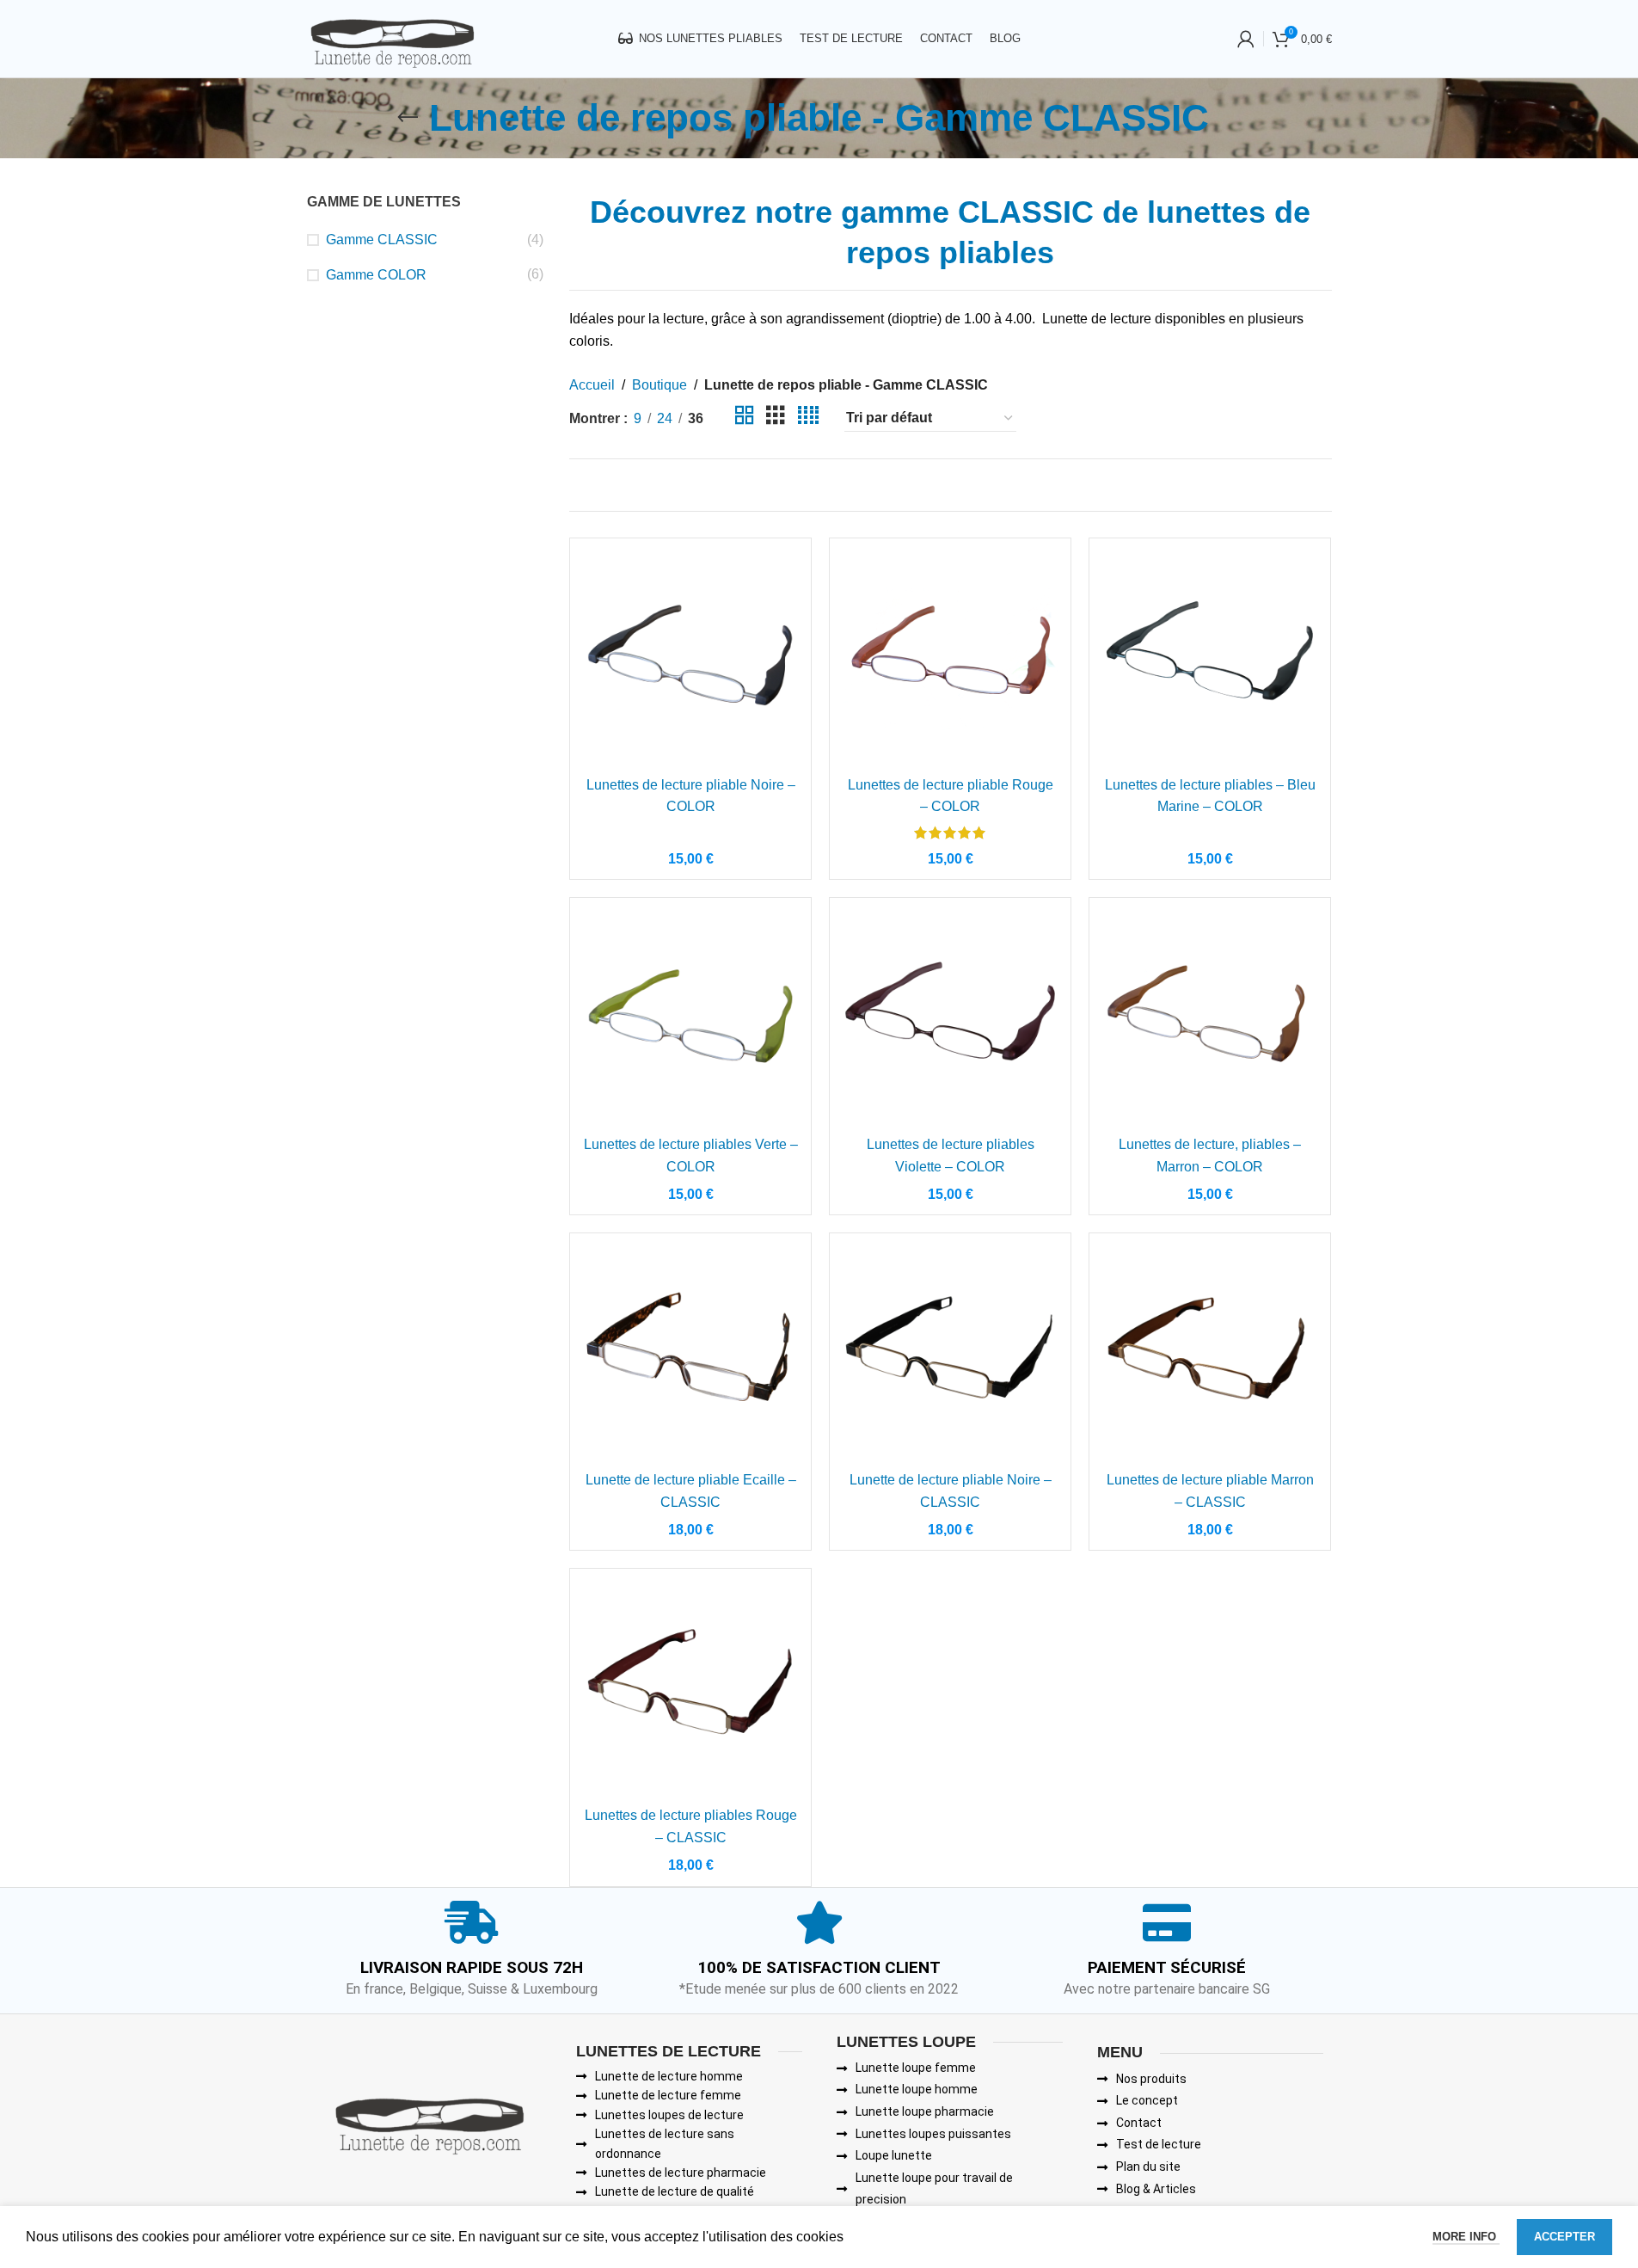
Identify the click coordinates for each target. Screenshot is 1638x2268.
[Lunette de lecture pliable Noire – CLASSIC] (950, 1354)
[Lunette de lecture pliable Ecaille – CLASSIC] (690, 1354)
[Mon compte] (1246, 39)
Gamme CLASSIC (382, 240)
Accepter (1564, 2237)
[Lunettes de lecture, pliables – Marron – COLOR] (1210, 1018)
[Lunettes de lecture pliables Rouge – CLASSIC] (690, 1689)
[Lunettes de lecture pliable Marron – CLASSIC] (1210, 1354)
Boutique (659, 385)
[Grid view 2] (745, 418)
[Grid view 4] (808, 418)
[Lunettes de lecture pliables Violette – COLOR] (950, 1018)
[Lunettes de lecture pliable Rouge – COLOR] (950, 659)
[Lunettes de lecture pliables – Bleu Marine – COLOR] (1210, 659)
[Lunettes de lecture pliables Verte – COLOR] (690, 1018)
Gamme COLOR (376, 275)
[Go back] (408, 118)
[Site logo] (392, 37)
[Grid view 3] (776, 418)
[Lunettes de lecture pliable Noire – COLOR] (690, 659)
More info (1466, 2237)
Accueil (592, 385)
